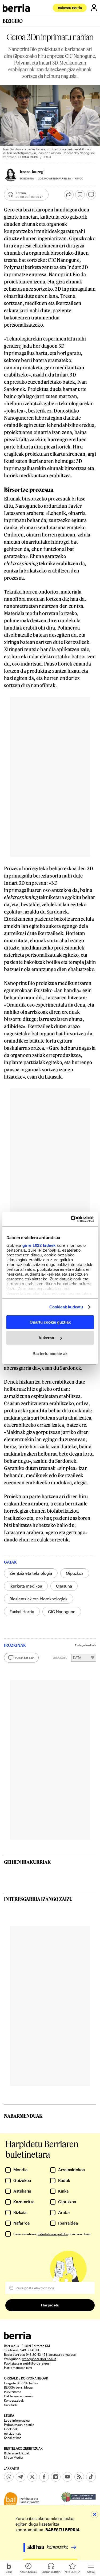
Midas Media (13, 2457)
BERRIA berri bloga (18, 2387)
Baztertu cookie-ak (50, 1353)
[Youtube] (67, 2477)
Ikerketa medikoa (26, 1586)
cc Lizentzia (13, 2433)
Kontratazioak (14, 2400)
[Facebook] (44, 2477)
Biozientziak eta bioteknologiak (39, 1599)
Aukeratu (47, 1338)
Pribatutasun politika (19, 2425)
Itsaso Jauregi (32, 172)
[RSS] (79, 2477)
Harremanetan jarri (18, 2367)
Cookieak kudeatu (66, 1307)
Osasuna (64, 1586)
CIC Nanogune (62, 1612)
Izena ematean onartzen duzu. (52, 2234)
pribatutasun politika (52, 2234)
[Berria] (17, 2338)
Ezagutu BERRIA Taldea (21, 2383)
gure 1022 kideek (39, 1245)
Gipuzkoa (75, 1573)
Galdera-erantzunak (19, 2396)
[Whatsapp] (9, 2477)
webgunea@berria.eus (39, 2359)
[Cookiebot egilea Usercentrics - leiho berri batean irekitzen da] (71, 1219)
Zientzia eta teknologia (31, 1573)
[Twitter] (32, 2477)
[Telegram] (21, 2477)
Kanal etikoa (13, 2438)
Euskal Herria (22, 1612)
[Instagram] (56, 2477)
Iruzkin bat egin (25, 1658)
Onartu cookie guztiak (50, 1322)
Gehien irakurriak (27, 1862)
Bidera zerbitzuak (17, 2453)
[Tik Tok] (91, 2477)
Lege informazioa (17, 2420)
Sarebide (11, 2405)
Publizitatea (13, 2392)
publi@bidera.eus (36, 2363)
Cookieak (11, 2429)
